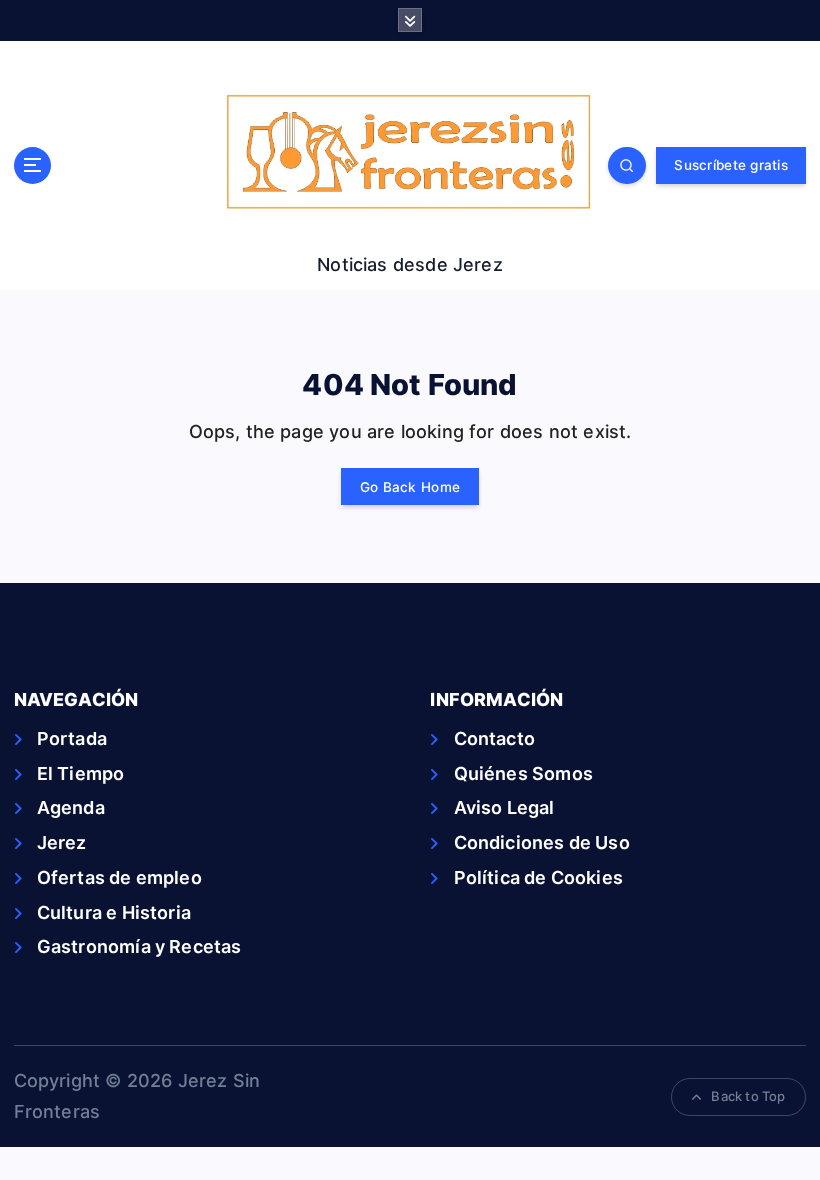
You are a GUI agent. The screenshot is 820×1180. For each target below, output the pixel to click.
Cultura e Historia (114, 912)
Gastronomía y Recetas (139, 946)
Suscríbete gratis (730, 165)
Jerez (62, 842)
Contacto (494, 738)
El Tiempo (81, 773)
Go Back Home (410, 487)
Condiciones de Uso (541, 842)
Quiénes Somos (523, 773)
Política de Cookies (538, 877)
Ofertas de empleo (119, 877)
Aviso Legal (504, 807)
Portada (72, 738)
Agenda (71, 807)
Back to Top (748, 1096)
